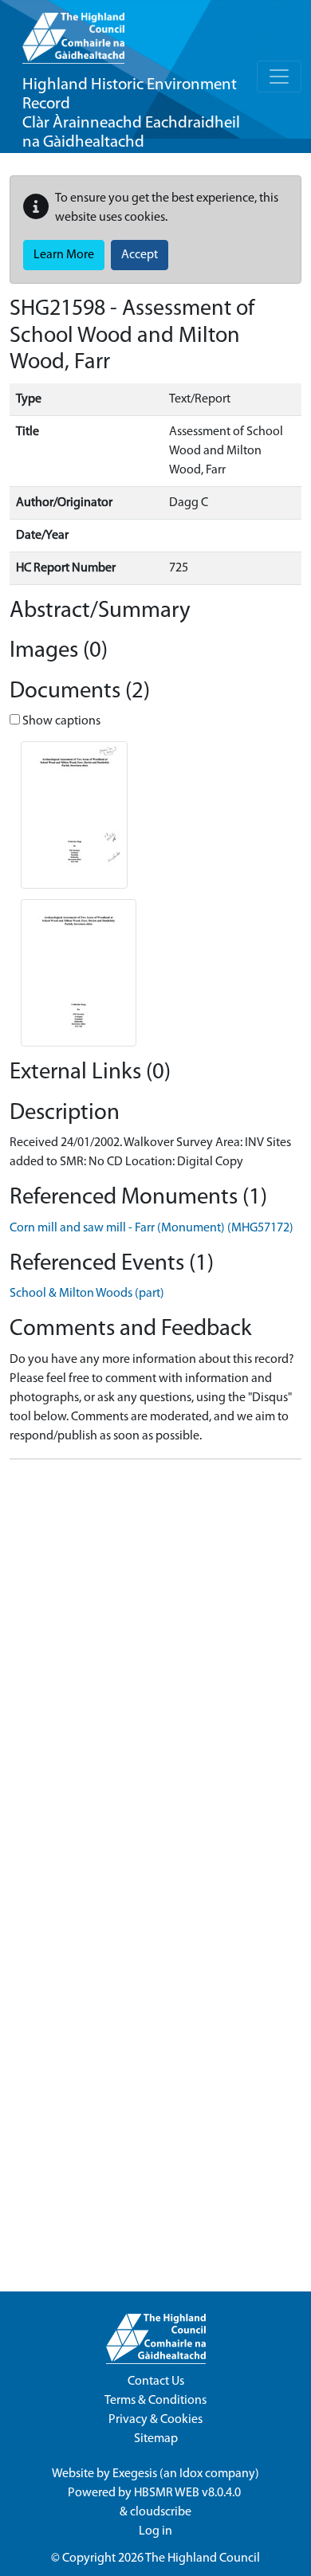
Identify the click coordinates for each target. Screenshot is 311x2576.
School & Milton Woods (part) (87, 1294)
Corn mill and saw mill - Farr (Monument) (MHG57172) (152, 1228)
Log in (155, 2531)
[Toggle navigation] (279, 77)
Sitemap (156, 2439)
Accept (140, 255)
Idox (191, 2474)
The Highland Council (203, 2558)
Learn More (64, 255)
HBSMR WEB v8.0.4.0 (189, 2493)
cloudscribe (161, 2512)
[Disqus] (155, 1671)
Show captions (60, 721)
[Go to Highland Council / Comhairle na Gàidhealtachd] (73, 32)
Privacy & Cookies (155, 2420)
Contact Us (156, 2382)
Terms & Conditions (155, 2401)
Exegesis (135, 2474)
